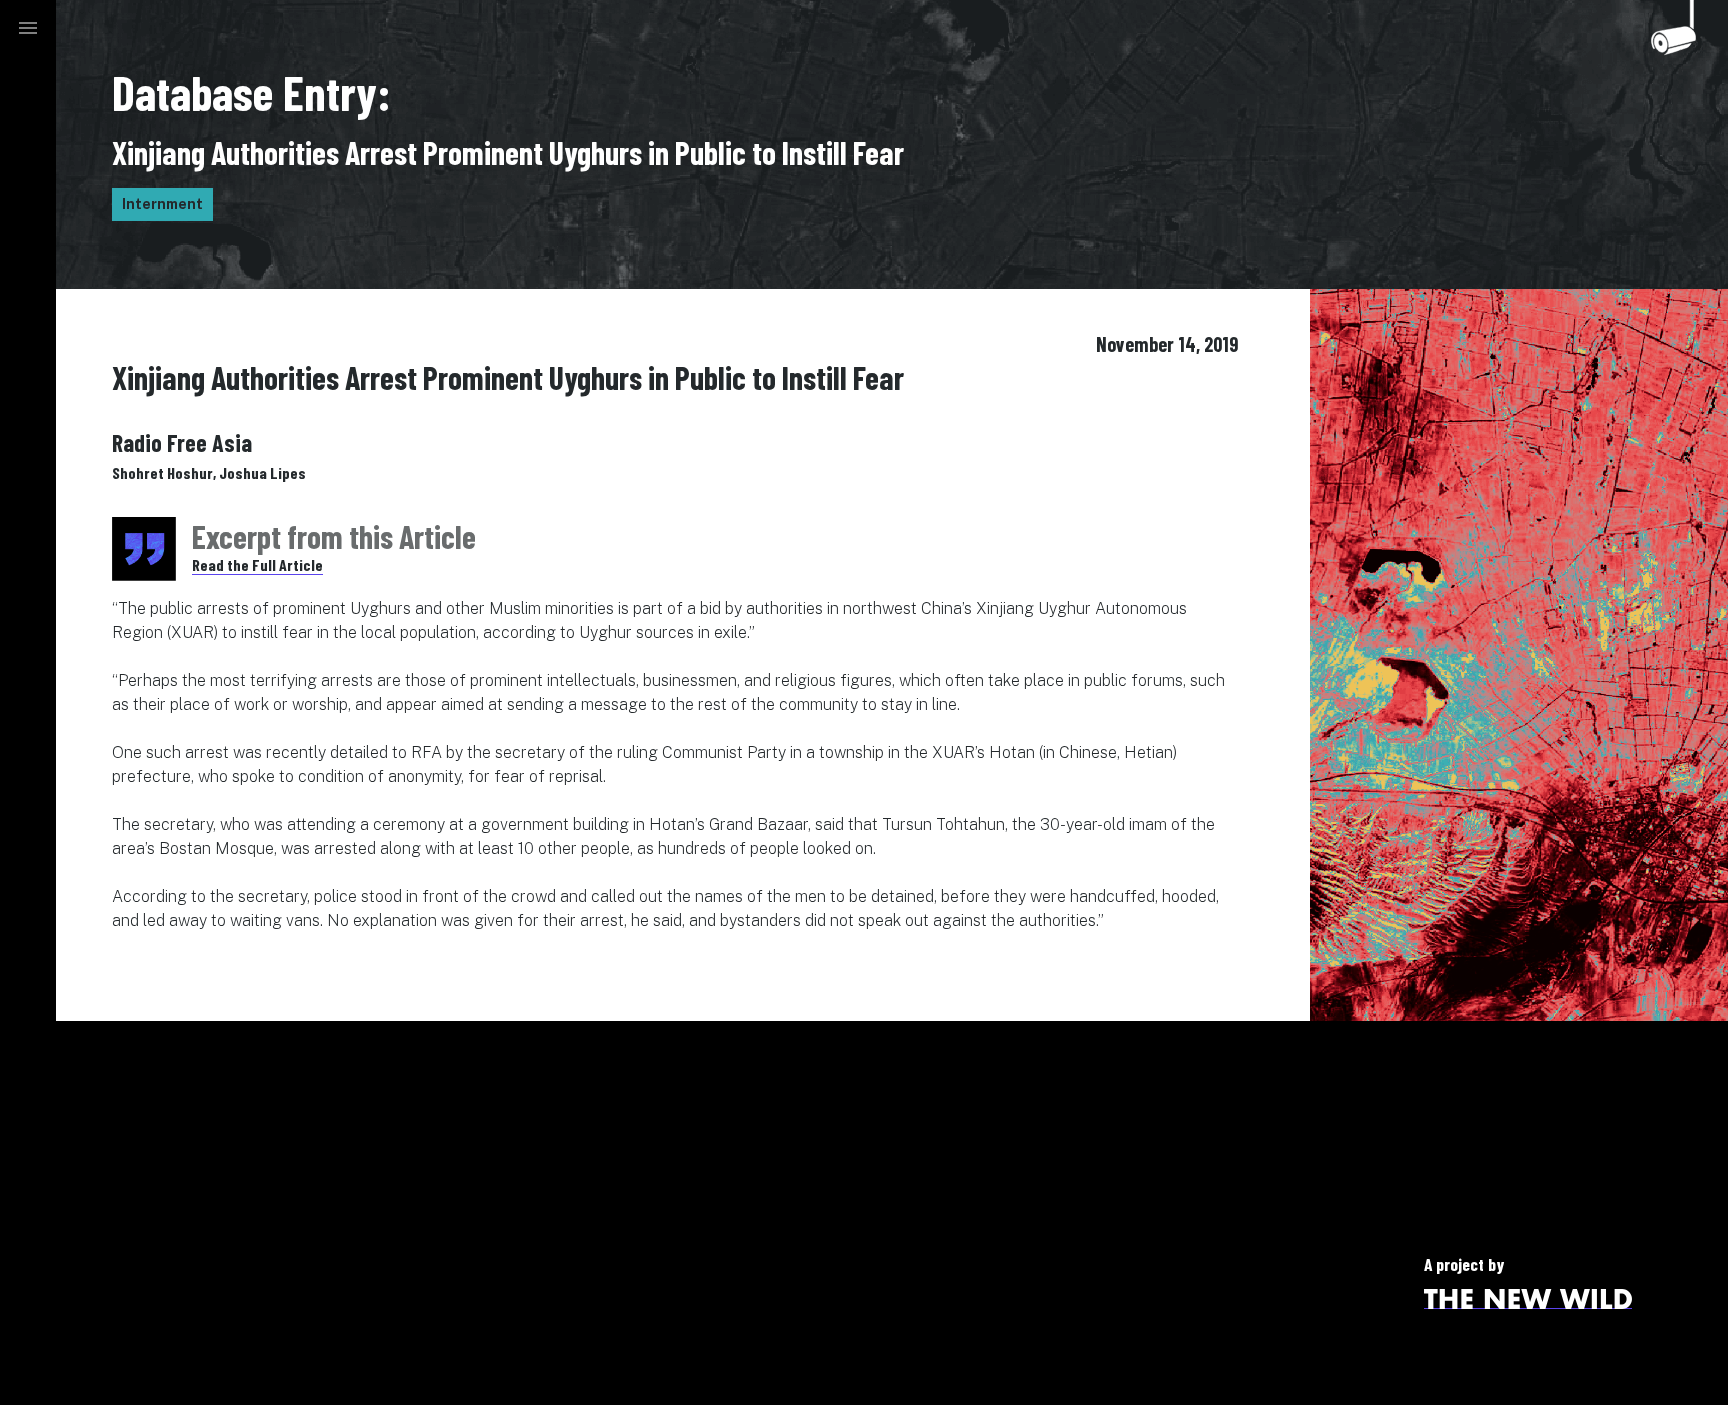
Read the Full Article (257, 564)
